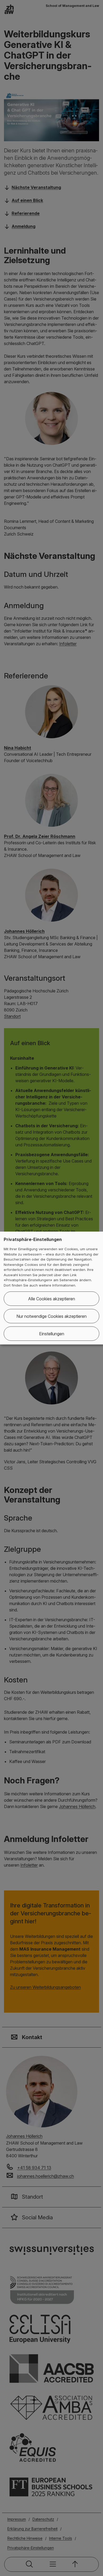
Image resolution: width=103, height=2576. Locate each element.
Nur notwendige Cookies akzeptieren (51, 1316)
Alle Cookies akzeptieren (51, 1299)
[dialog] (51, 1288)
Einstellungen (52, 1334)
